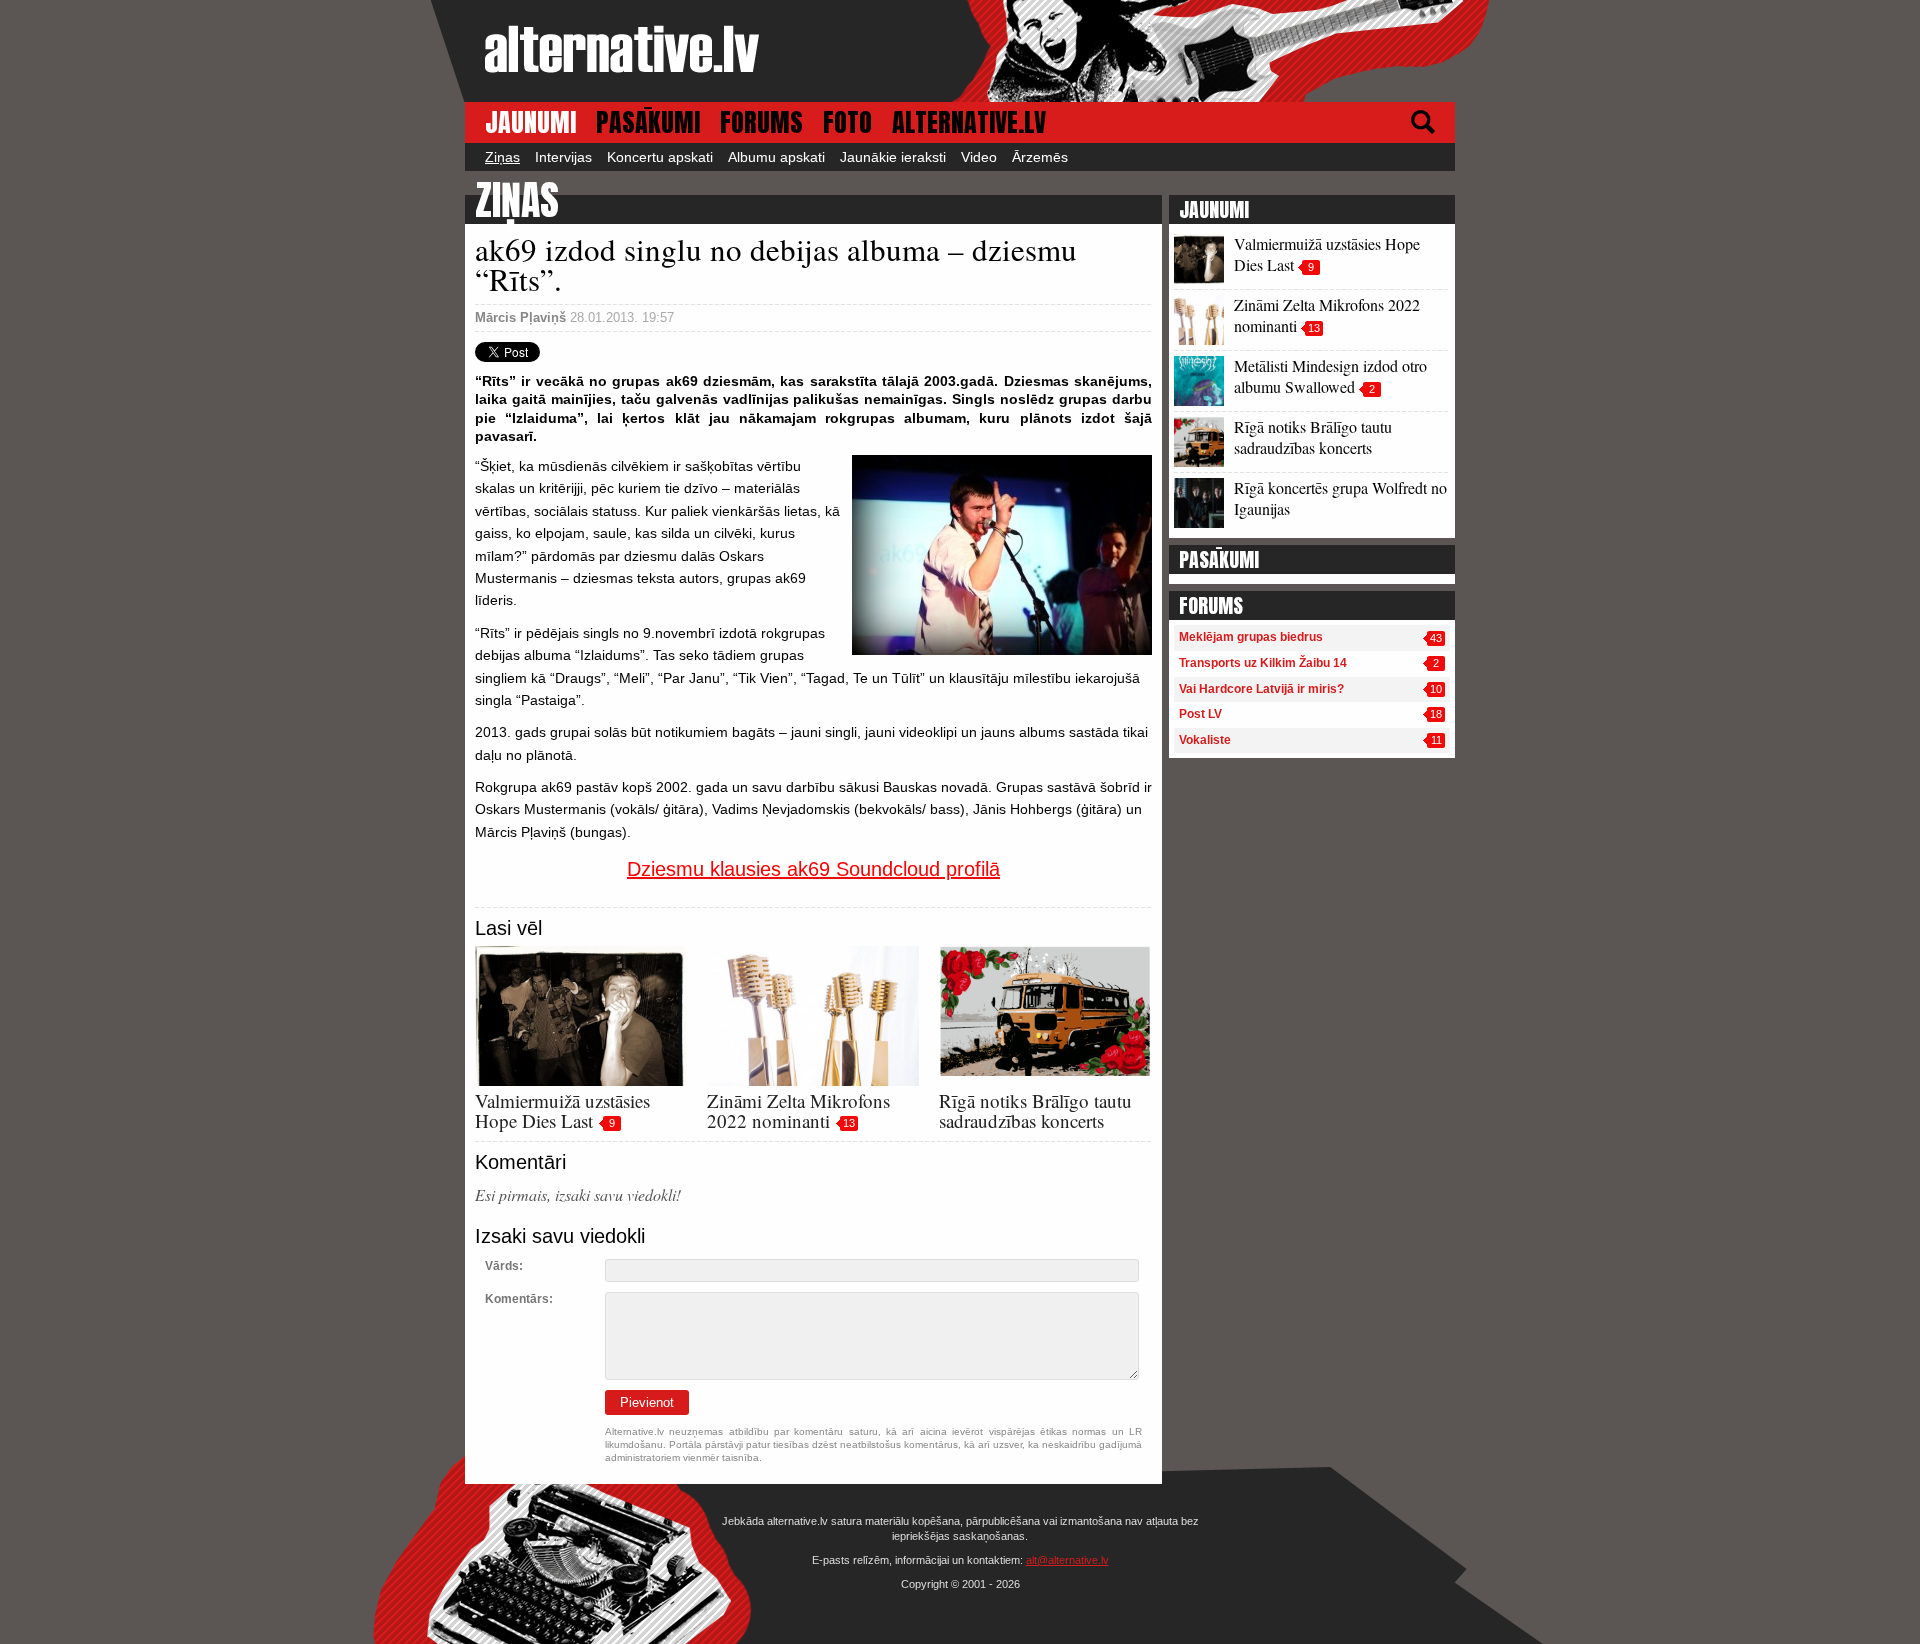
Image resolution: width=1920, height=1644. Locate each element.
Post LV (1200, 714)
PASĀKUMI (648, 122)
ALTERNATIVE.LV (969, 122)
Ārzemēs (1040, 157)
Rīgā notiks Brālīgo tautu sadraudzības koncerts (1035, 1110)
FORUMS (761, 122)
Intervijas (563, 157)
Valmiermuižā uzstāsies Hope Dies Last (562, 1110)
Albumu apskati (776, 157)
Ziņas (502, 157)
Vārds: (504, 1266)
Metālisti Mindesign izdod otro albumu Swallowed (1330, 376)
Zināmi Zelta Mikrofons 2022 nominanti (798, 1110)
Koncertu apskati (660, 157)
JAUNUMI (530, 122)
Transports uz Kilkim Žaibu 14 (1263, 663)
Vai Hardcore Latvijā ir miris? (1261, 689)
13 (849, 1123)
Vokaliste (1205, 740)
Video (979, 157)
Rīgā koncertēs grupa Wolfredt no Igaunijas (1340, 498)
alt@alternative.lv (1067, 1560)
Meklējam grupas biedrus (1251, 637)
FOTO (847, 122)
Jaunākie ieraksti (893, 157)
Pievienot (647, 1402)
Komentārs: (519, 1299)
